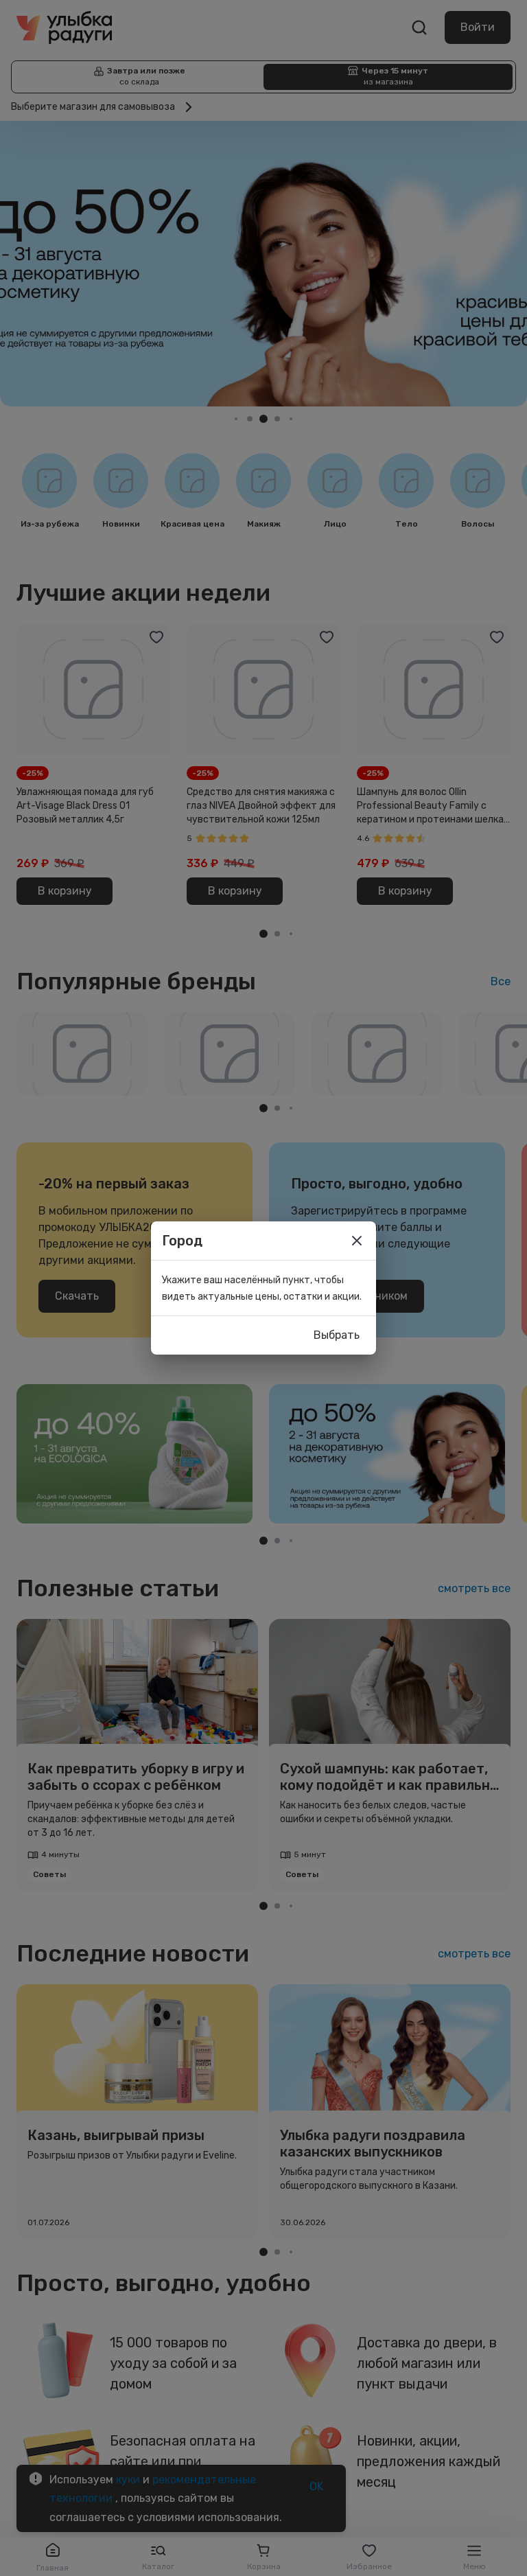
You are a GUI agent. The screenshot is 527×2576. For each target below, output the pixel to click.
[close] (357, 1241)
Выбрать (337, 1335)
